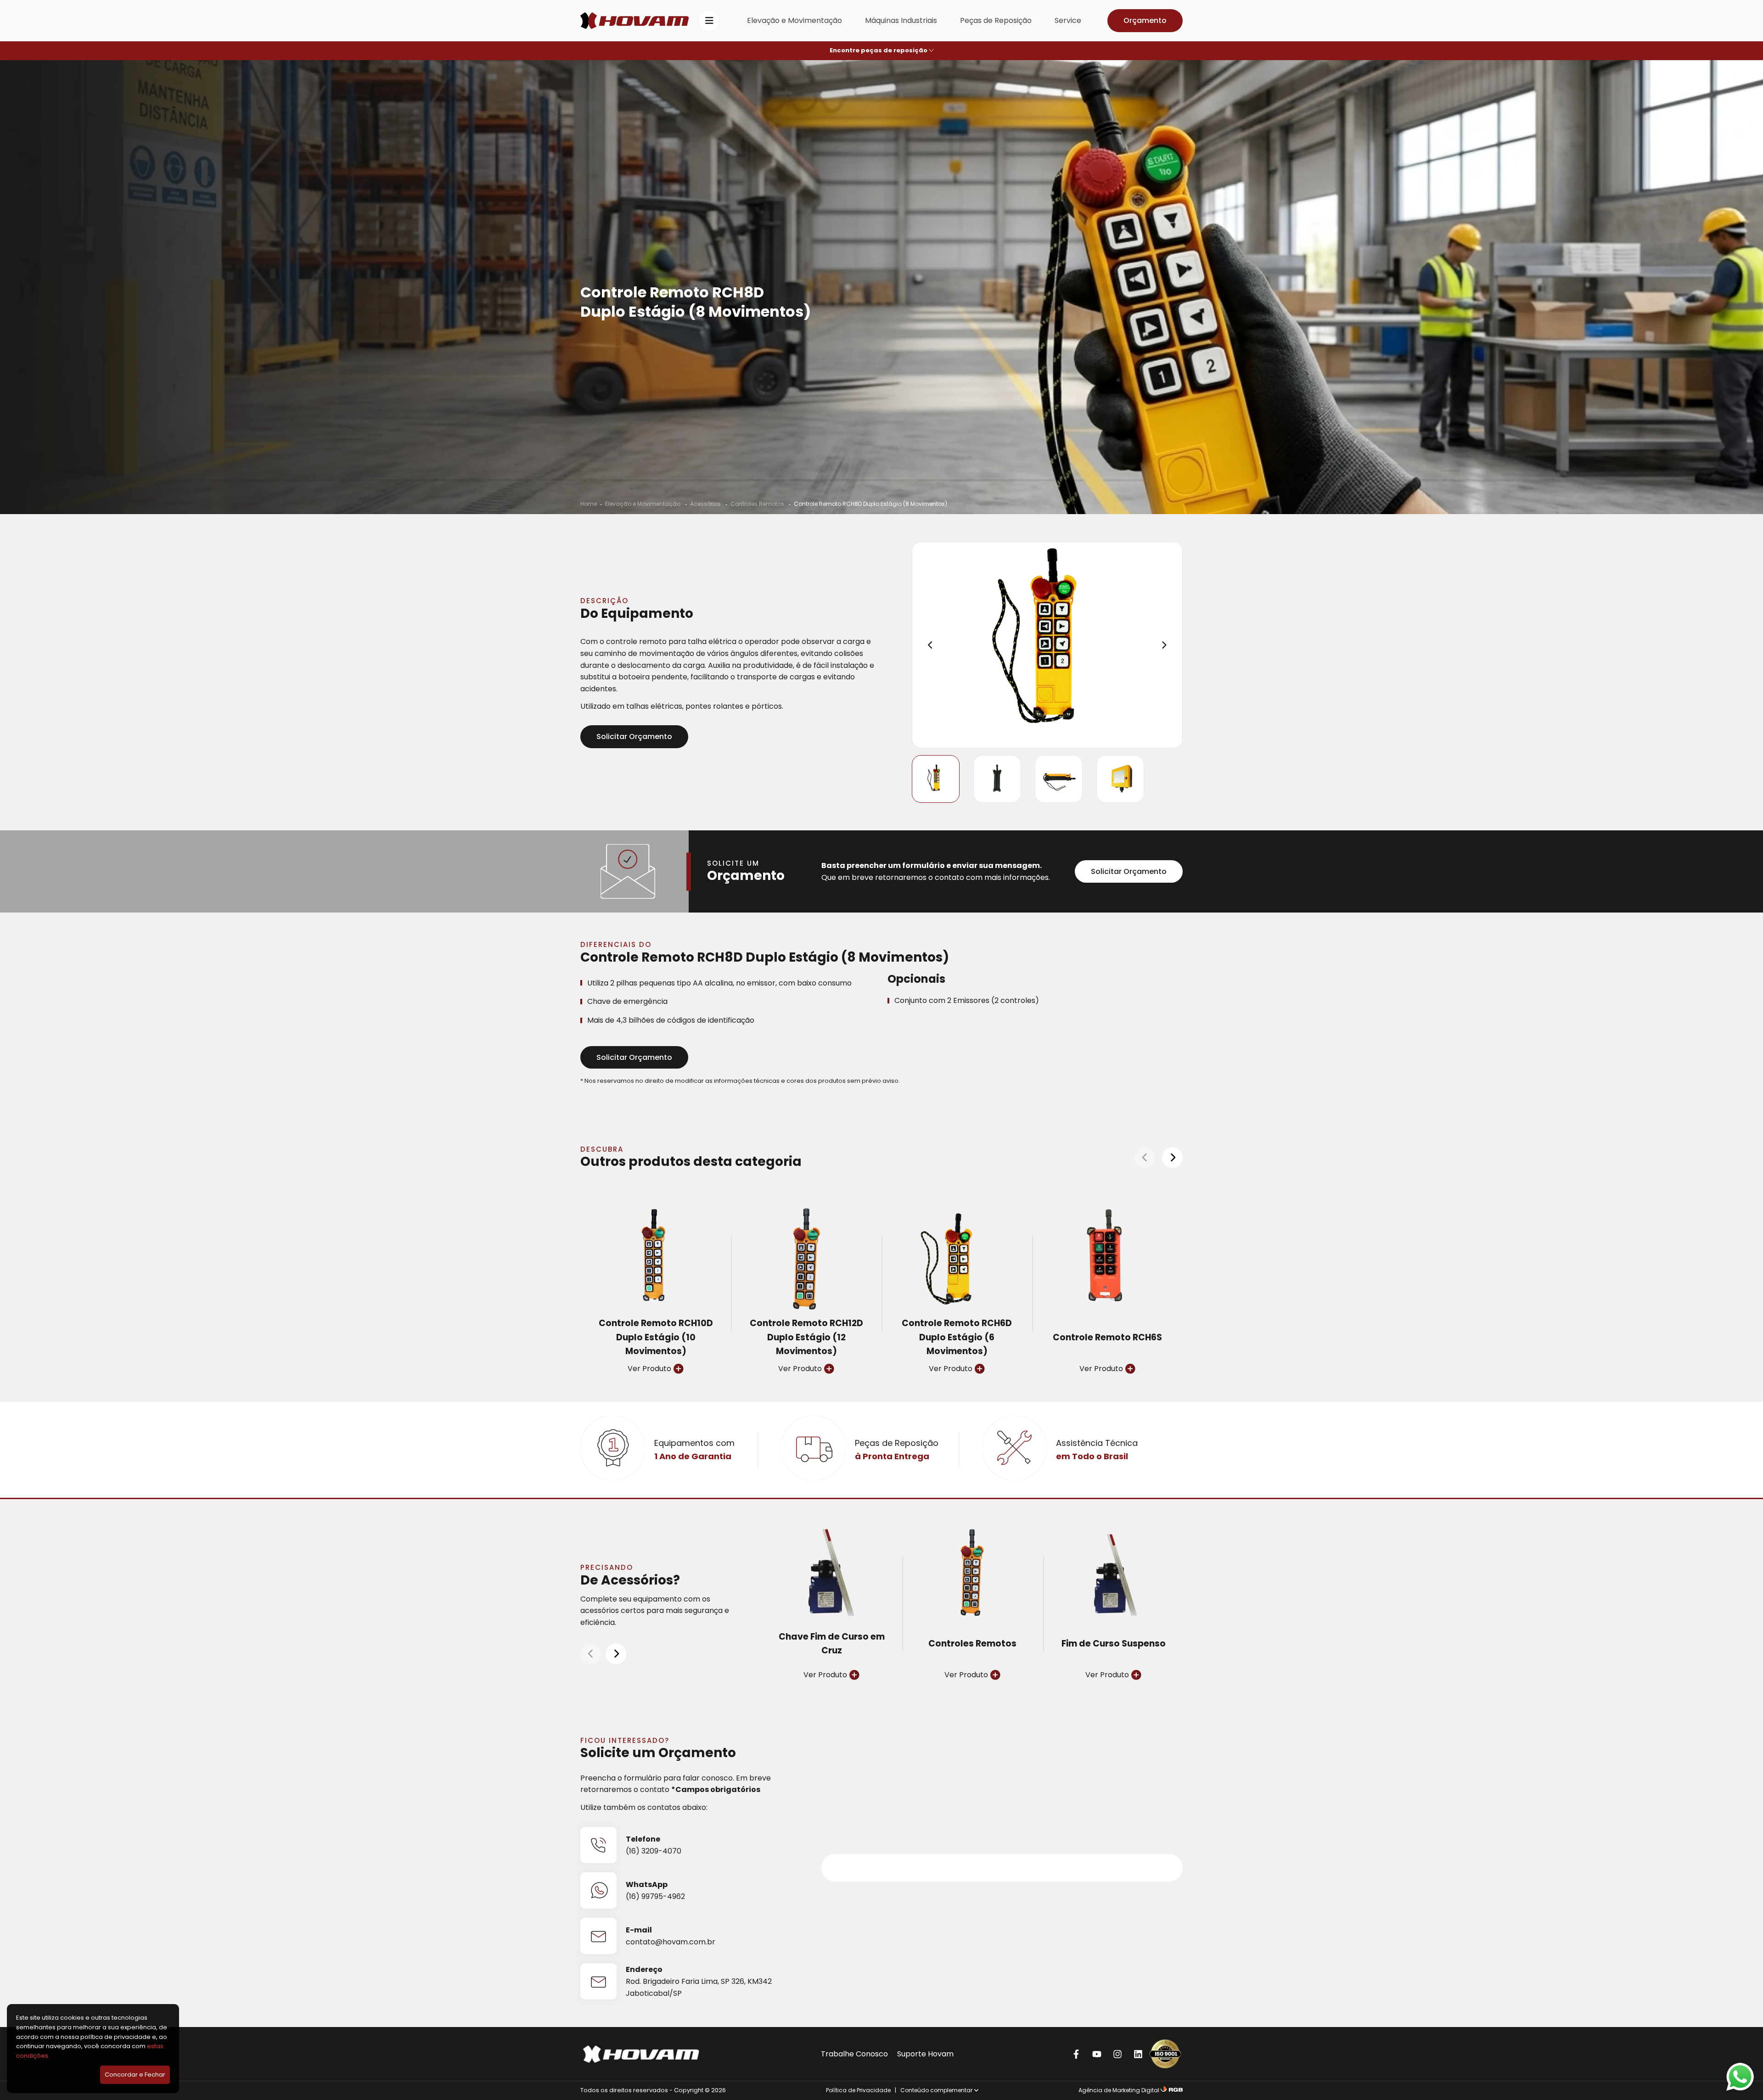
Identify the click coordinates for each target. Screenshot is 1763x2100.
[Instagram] (1117, 2054)
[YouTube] (1097, 2054)
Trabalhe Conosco (854, 2054)
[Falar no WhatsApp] (1740, 2077)
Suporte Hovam (925, 2054)
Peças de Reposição (996, 20)
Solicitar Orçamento (634, 736)
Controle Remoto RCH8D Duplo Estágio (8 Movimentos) (870, 504)
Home (589, 504)
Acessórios (706, 504)
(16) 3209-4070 (654, 1851)
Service (1068, 20)
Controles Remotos (758, 504)
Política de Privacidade (858, 2090)
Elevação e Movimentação (794, 20)
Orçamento (1145, 20)
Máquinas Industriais (901, 20)
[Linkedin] (1138, 2054)
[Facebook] (1076, 2054)
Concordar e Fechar (135, 2075)
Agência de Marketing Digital (1119, 2090)
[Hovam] (634, 21)
